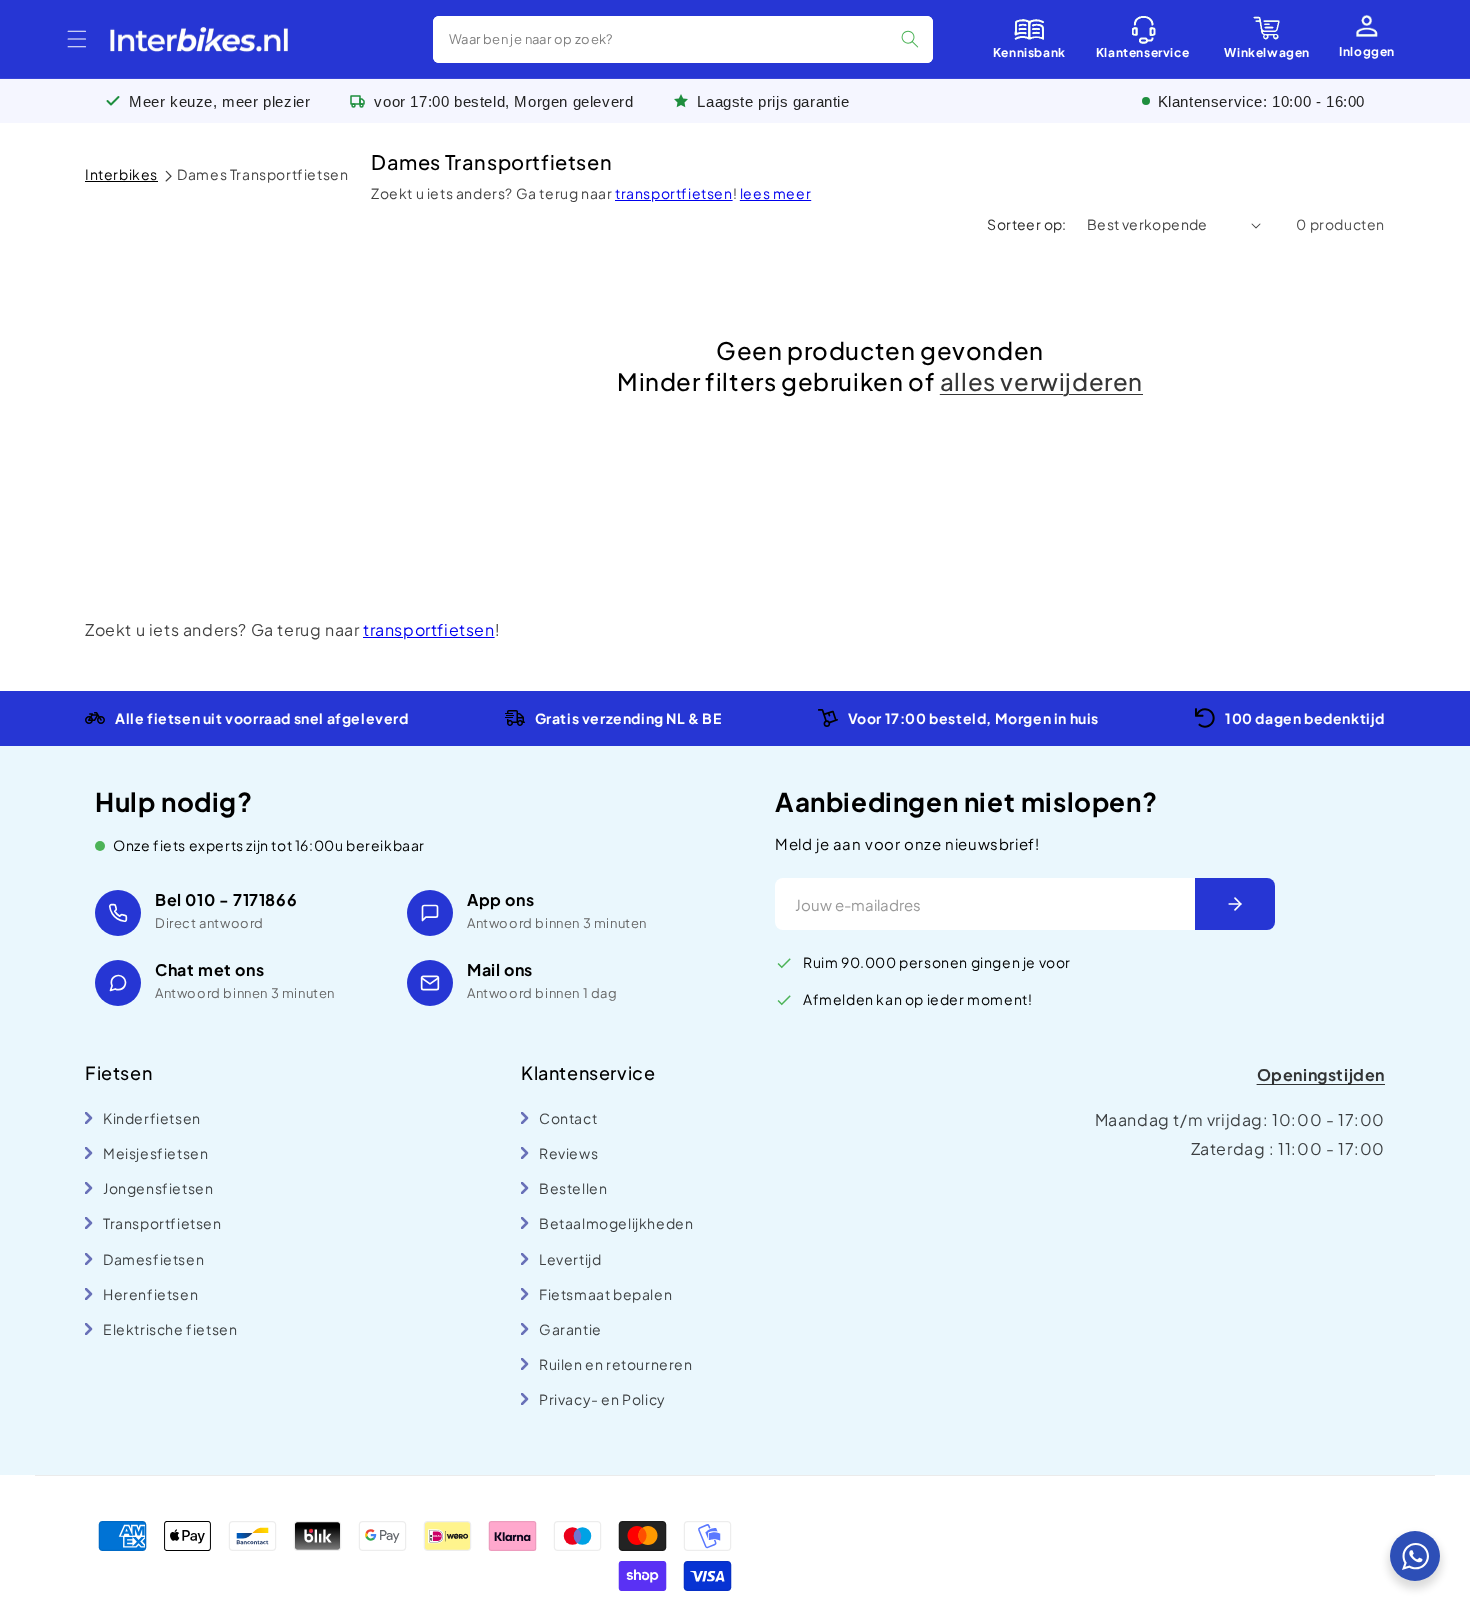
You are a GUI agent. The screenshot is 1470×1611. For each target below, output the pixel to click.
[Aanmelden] (1235, 904)
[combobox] (683, 39)
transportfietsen (674, 193)
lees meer (775, 193)
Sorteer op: (1026, 224)
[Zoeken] (910, 39)
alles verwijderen (1041, 381)
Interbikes (121, 174)
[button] (77, 39)
